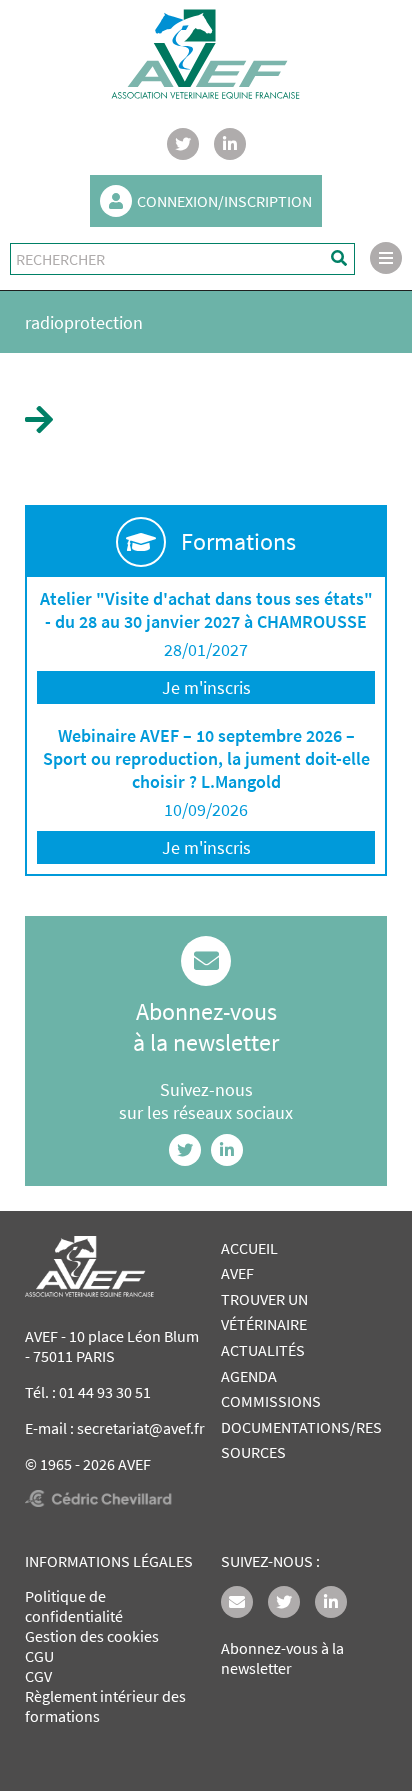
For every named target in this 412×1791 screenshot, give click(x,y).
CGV (38, 1676)
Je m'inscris (206, 687)
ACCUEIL (249, 1248)
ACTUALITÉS (263, 1350)
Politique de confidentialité (74, 1606)
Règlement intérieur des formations (105, 1706)
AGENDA (249, 1376)
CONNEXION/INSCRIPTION (224, 201)
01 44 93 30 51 (105, 1392)
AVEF (237, 1273)
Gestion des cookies (92, 1636)
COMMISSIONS (271, 1401)
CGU (39, 1656)
